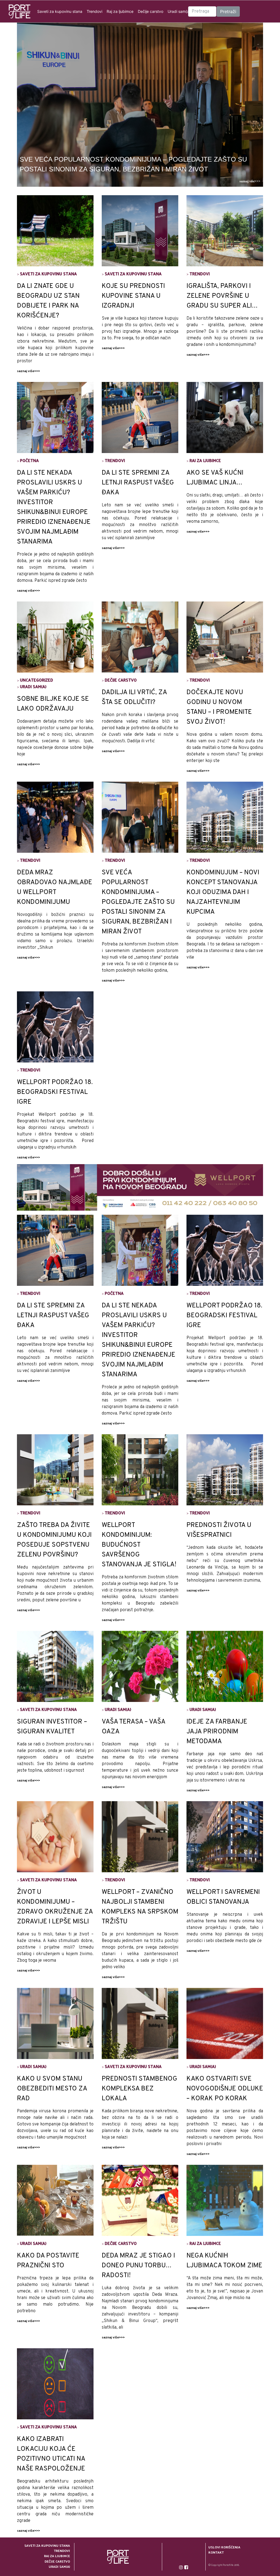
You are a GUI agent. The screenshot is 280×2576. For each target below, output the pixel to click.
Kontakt (216, 2552)
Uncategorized (37, 680)
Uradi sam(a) (179, 11)
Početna (29, 460)
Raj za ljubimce (120, 11)
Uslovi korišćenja (224, 2547)
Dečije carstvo (151, 11)
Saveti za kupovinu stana (60, 11)
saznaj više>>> (250, 181)
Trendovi (94, 11)
